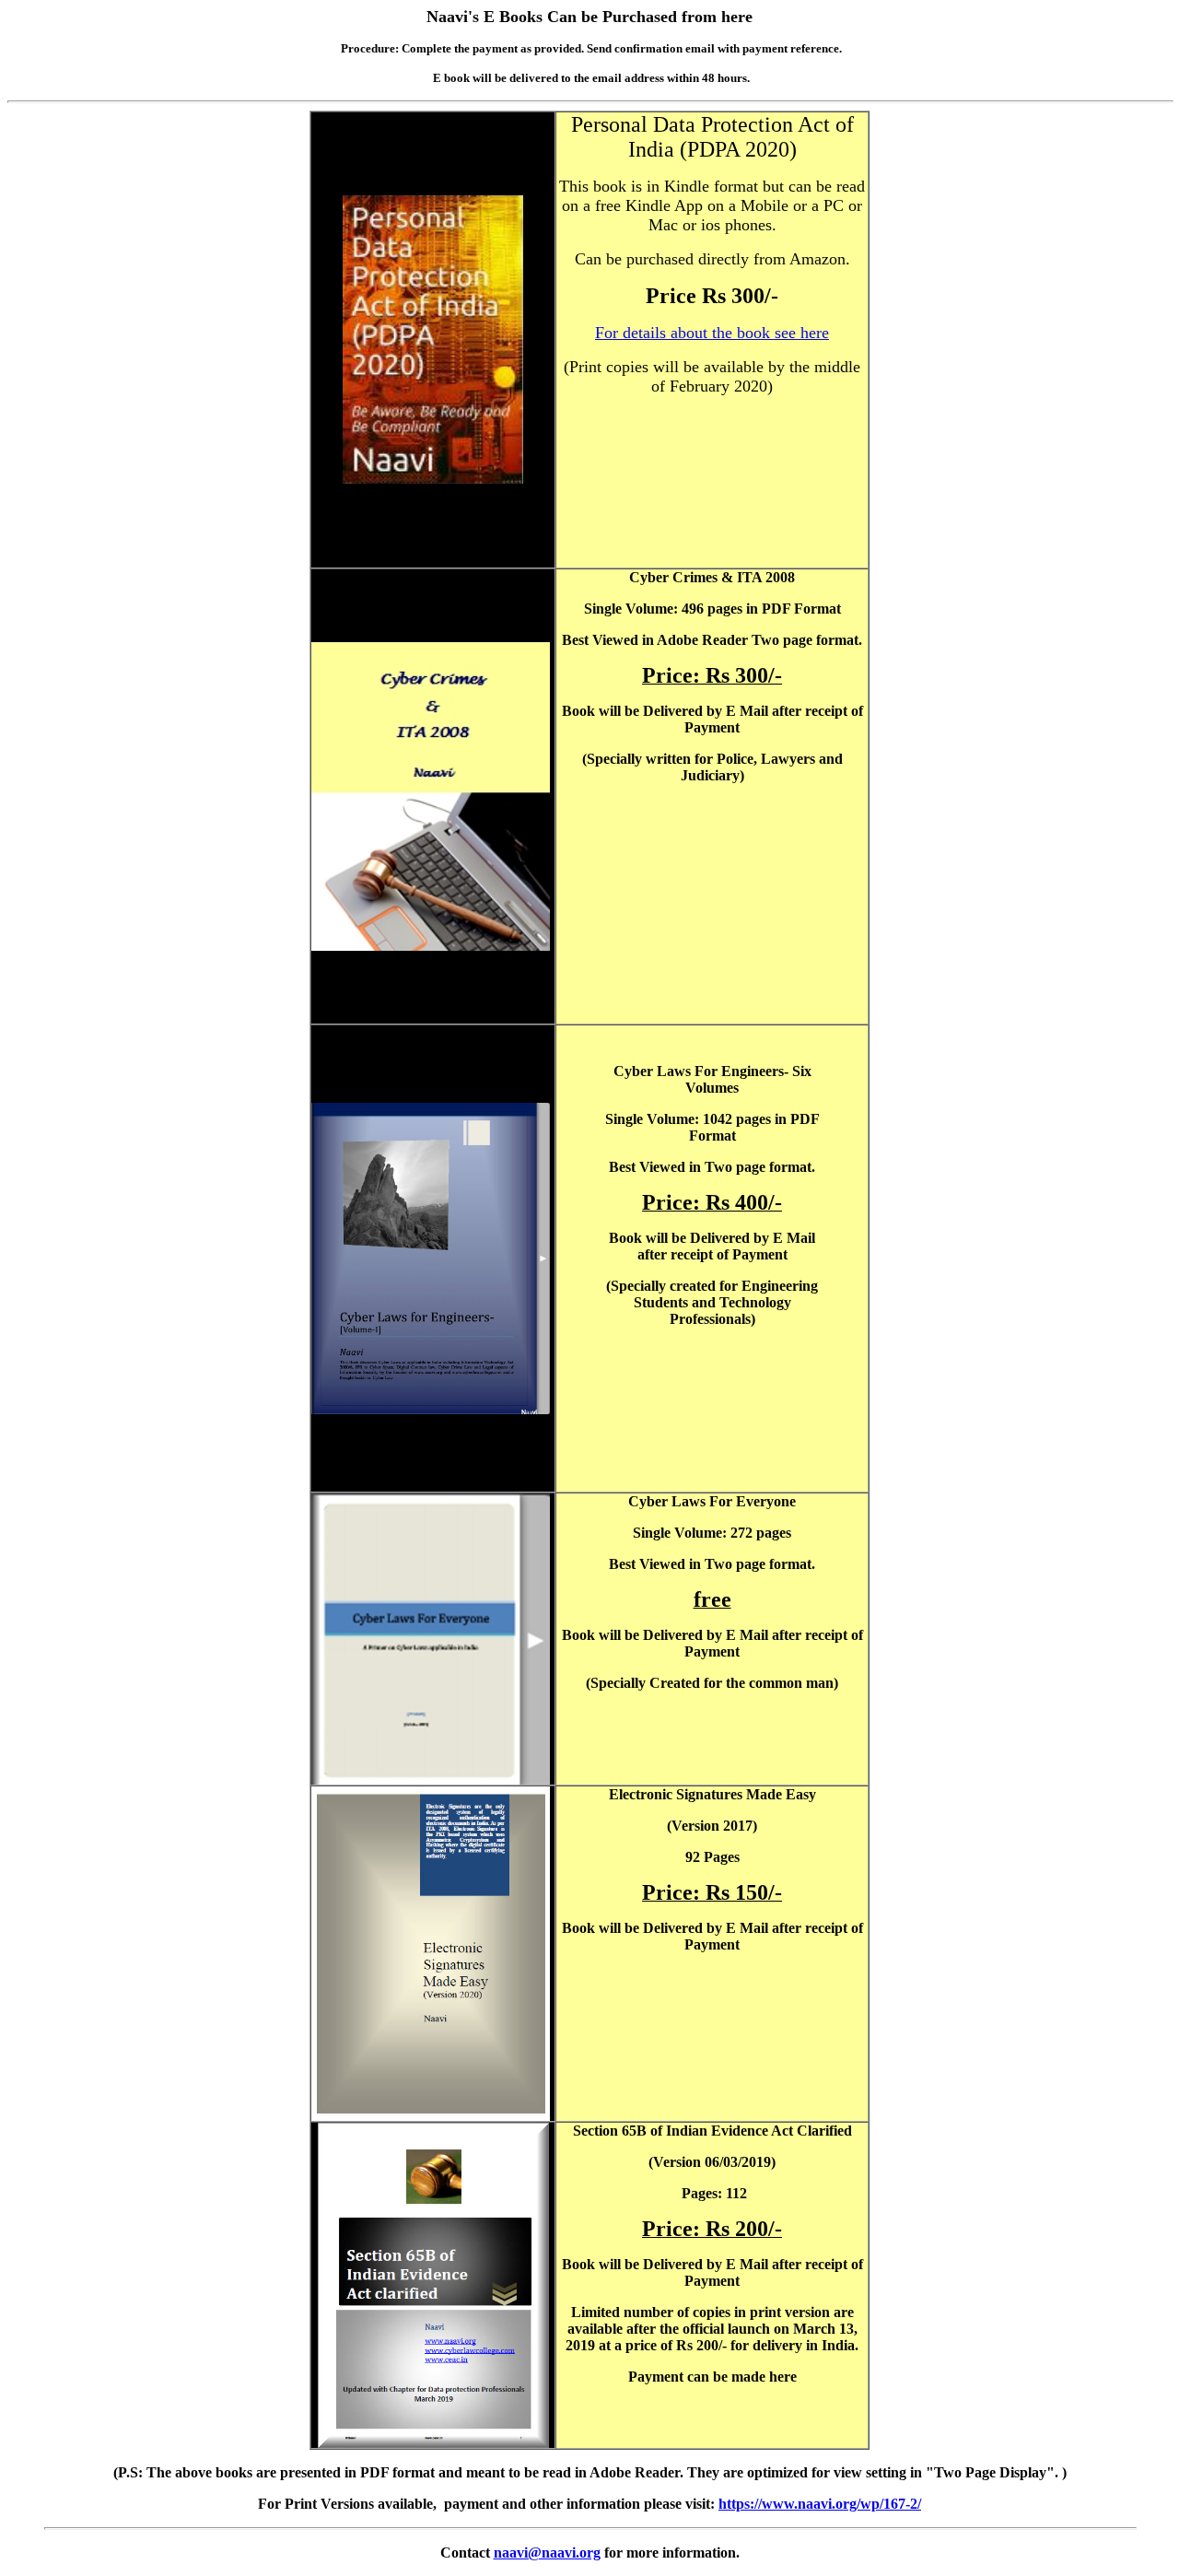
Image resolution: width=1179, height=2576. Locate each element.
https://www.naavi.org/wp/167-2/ (820, 2504)
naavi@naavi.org (547, 2553)
